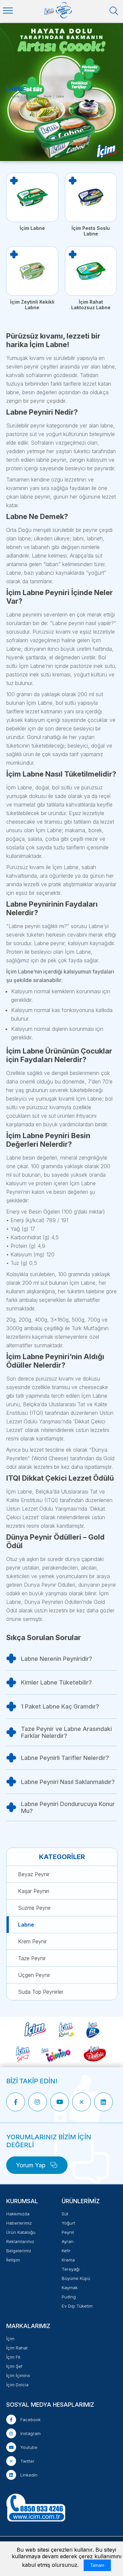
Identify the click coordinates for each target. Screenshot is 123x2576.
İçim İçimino (18, 2375)
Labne (26, 1925)
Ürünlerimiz (31, 96)
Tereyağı (71, 2269)
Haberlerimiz (19, 2223)
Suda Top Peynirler (41, 1992)
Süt (65, 2214)
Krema (68, 2260)
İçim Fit (13, 2357)
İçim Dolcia (17, 2385)
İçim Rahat (17, 2348)
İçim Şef (14, 2366)
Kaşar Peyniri (34, 1891)
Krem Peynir (32, 1941)
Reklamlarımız (20, 2241)
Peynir (48, 96)
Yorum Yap (32, 2165)
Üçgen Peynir (34, 1975)
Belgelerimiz (19, 2251)
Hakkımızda (18, 2214)
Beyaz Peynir (34, 1874)
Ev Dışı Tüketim (77, 2306)
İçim (10, 2339)
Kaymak (70, 2288)
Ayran (68, 2241)
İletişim (13, 2260)
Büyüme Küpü (76, 2278)
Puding (69, 2297)
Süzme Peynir (34, 1908)
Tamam (97, 2565)
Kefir (66, 2251)
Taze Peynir (32, 1958)
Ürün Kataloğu (21, 2232)
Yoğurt (68, 2223)
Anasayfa (13, 96)
